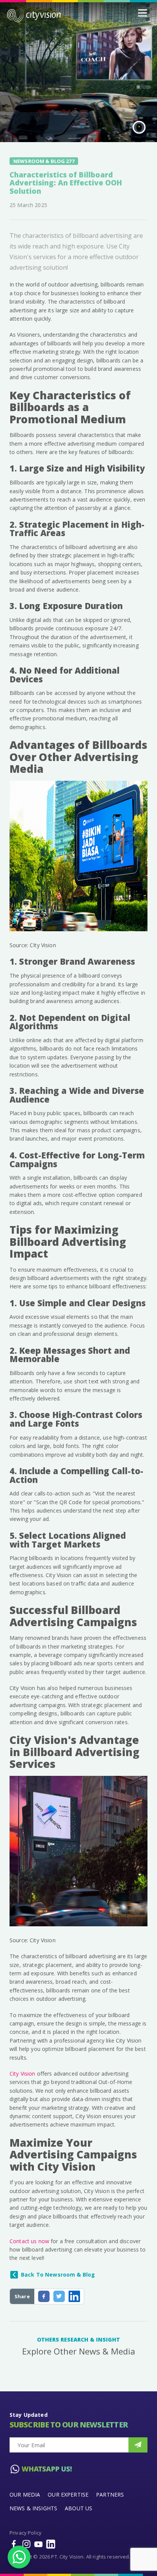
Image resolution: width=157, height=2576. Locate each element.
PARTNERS (110, 2495)
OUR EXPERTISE (68, 2495)
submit (138, 2445)
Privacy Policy (26, 2533)
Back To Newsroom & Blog (58, 2275)
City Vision (22, 2074)
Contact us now (29, 2241)
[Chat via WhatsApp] (19, 2557)
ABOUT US (78, 2508)
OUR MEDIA (25, 2495)
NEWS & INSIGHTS (33, 2508)
